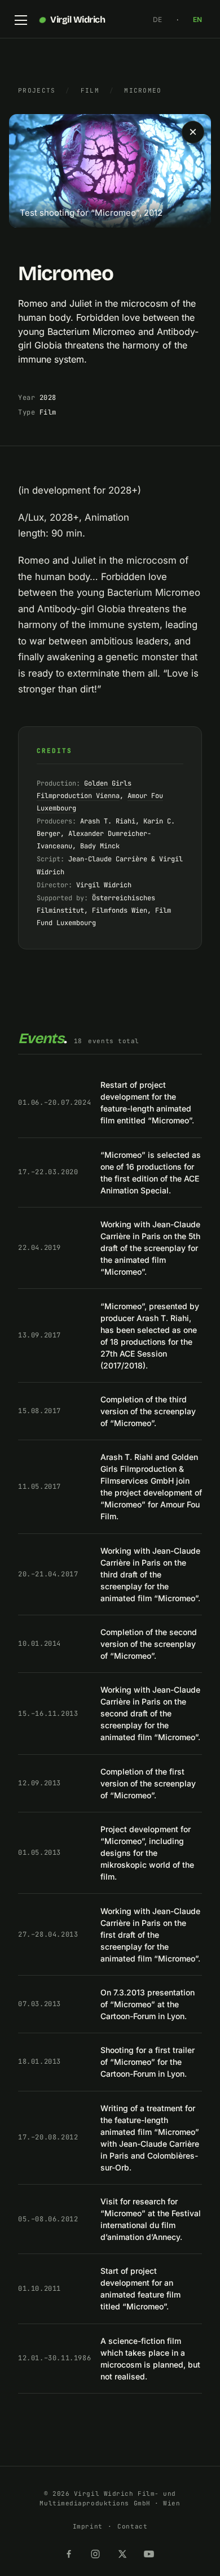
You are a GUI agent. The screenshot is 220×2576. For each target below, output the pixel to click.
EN (197, 19)
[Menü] (21, 20)
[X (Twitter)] (124, 2552)
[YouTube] (150, 2552)
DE (157, 19)
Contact (132, 2526)
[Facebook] (70, 2552)
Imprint (88, 2526)
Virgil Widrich (78, 19)
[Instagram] (96, 2552)
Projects (37, 90)
